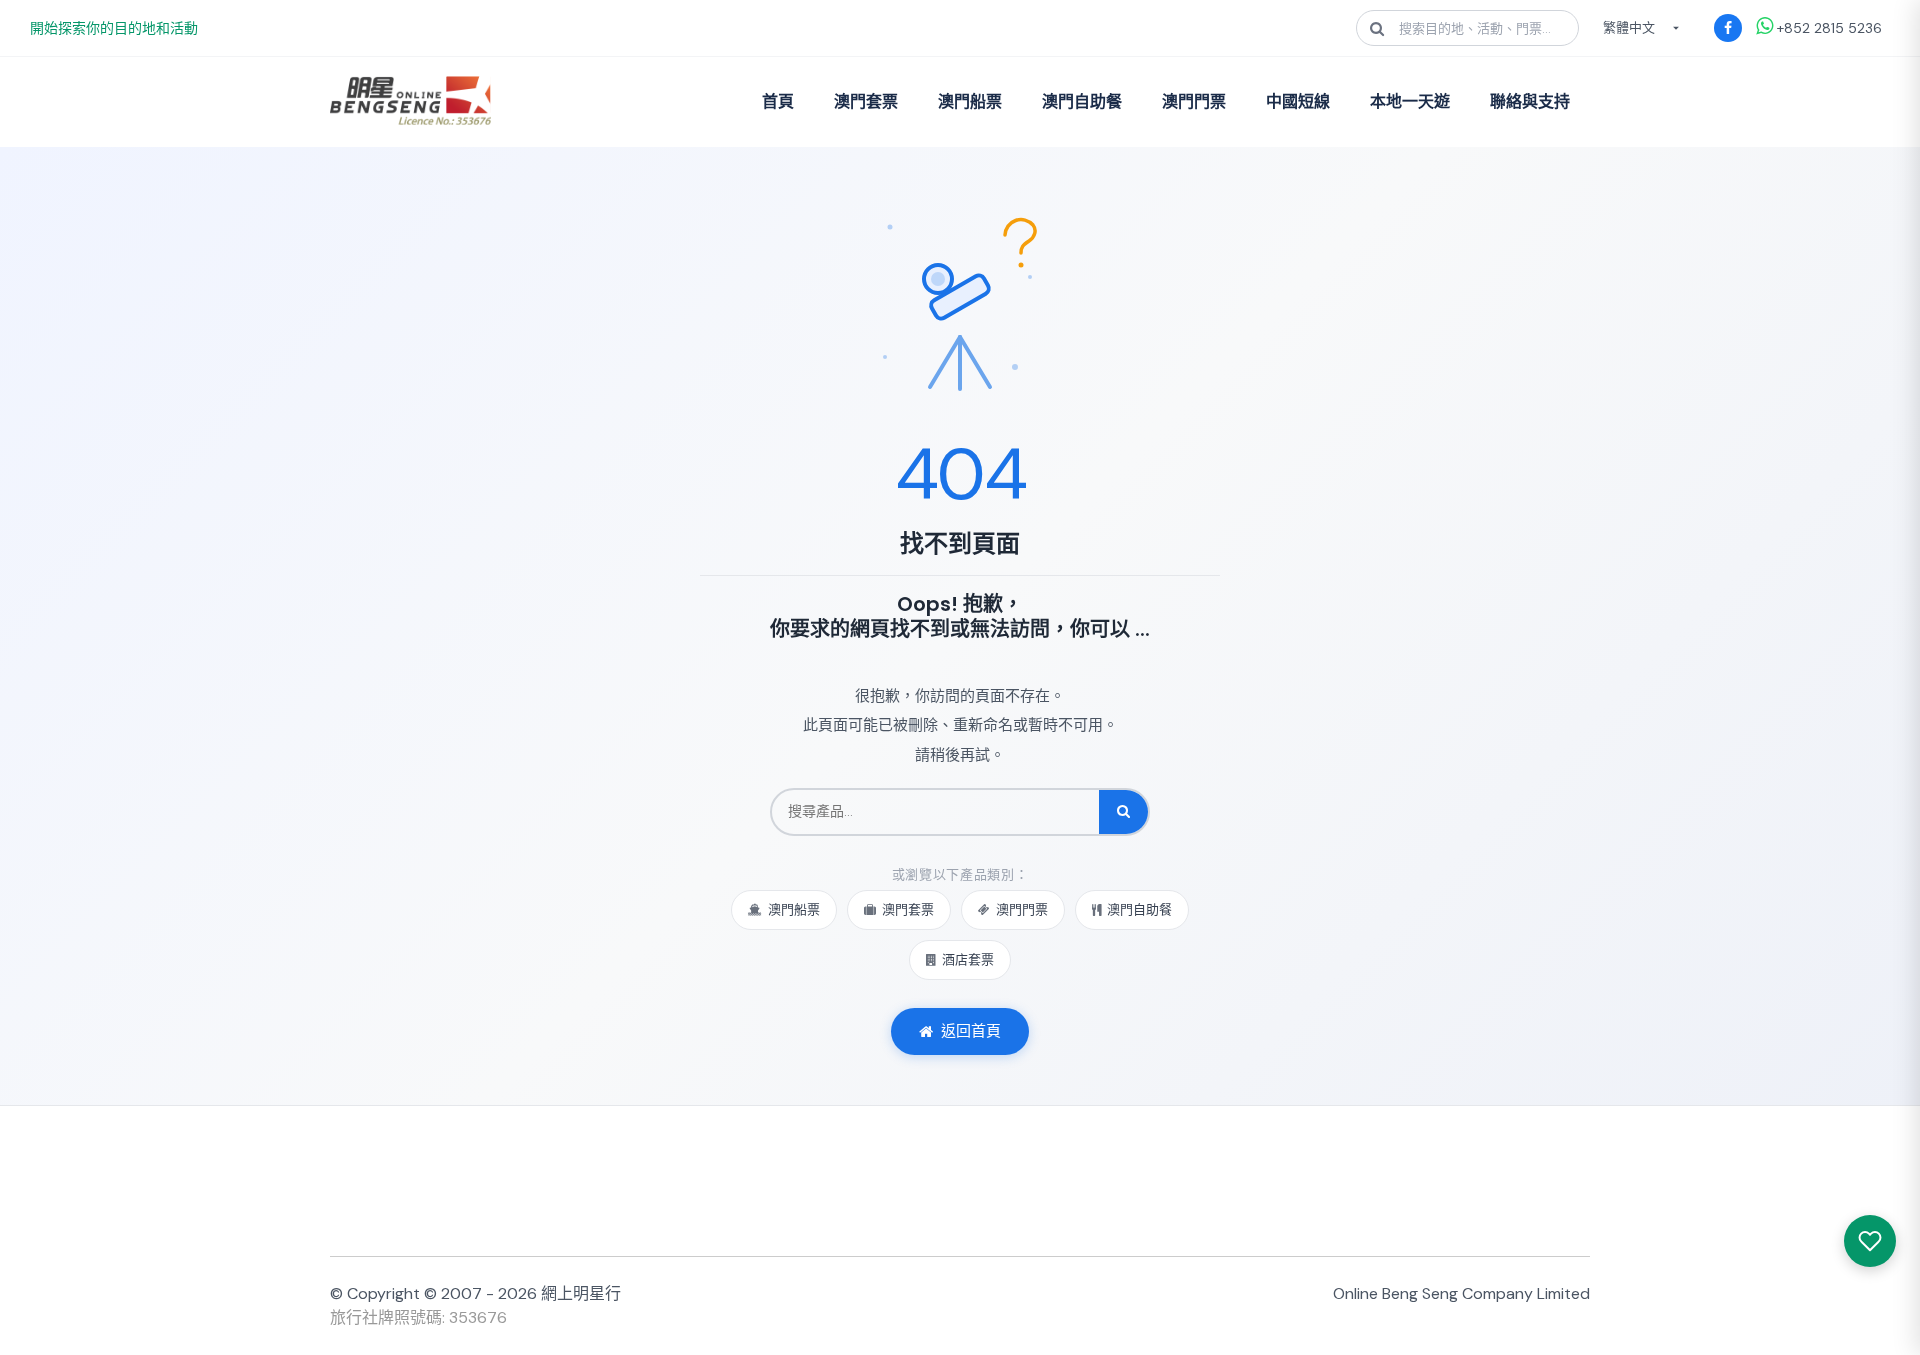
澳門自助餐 (1082, 101)
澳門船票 (970, 101)
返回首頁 (971, 1031)
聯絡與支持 (1530, 101)
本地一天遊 (1410, 101)
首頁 (778, 101)
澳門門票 (1194, 101)
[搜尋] (1123, 812)
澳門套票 (866, 101)
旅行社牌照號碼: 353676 (418, 1317)
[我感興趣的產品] (1870, 1241)
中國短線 (1298, 101)
